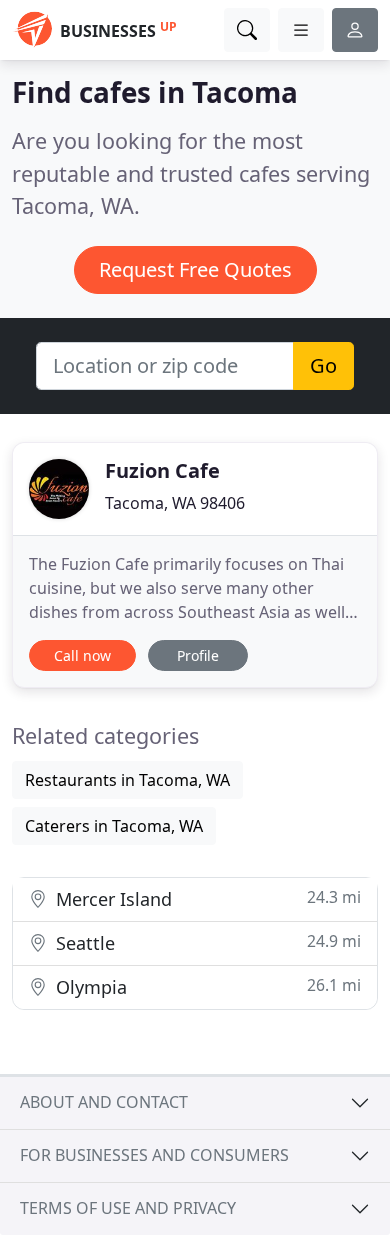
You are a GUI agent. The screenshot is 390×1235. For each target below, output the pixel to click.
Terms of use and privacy (128, 1208)
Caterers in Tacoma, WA (114, 826)
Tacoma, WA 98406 (175, 503)
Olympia (206, 986)
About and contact (104, 1102)
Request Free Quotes (195, 269)
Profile (198, 655)
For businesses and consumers (154, 1155)
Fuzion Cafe (162, 470)
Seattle (206, 942)
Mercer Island (206, 898)
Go (323, 365)
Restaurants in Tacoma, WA (127, 780)
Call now (82, 655)
